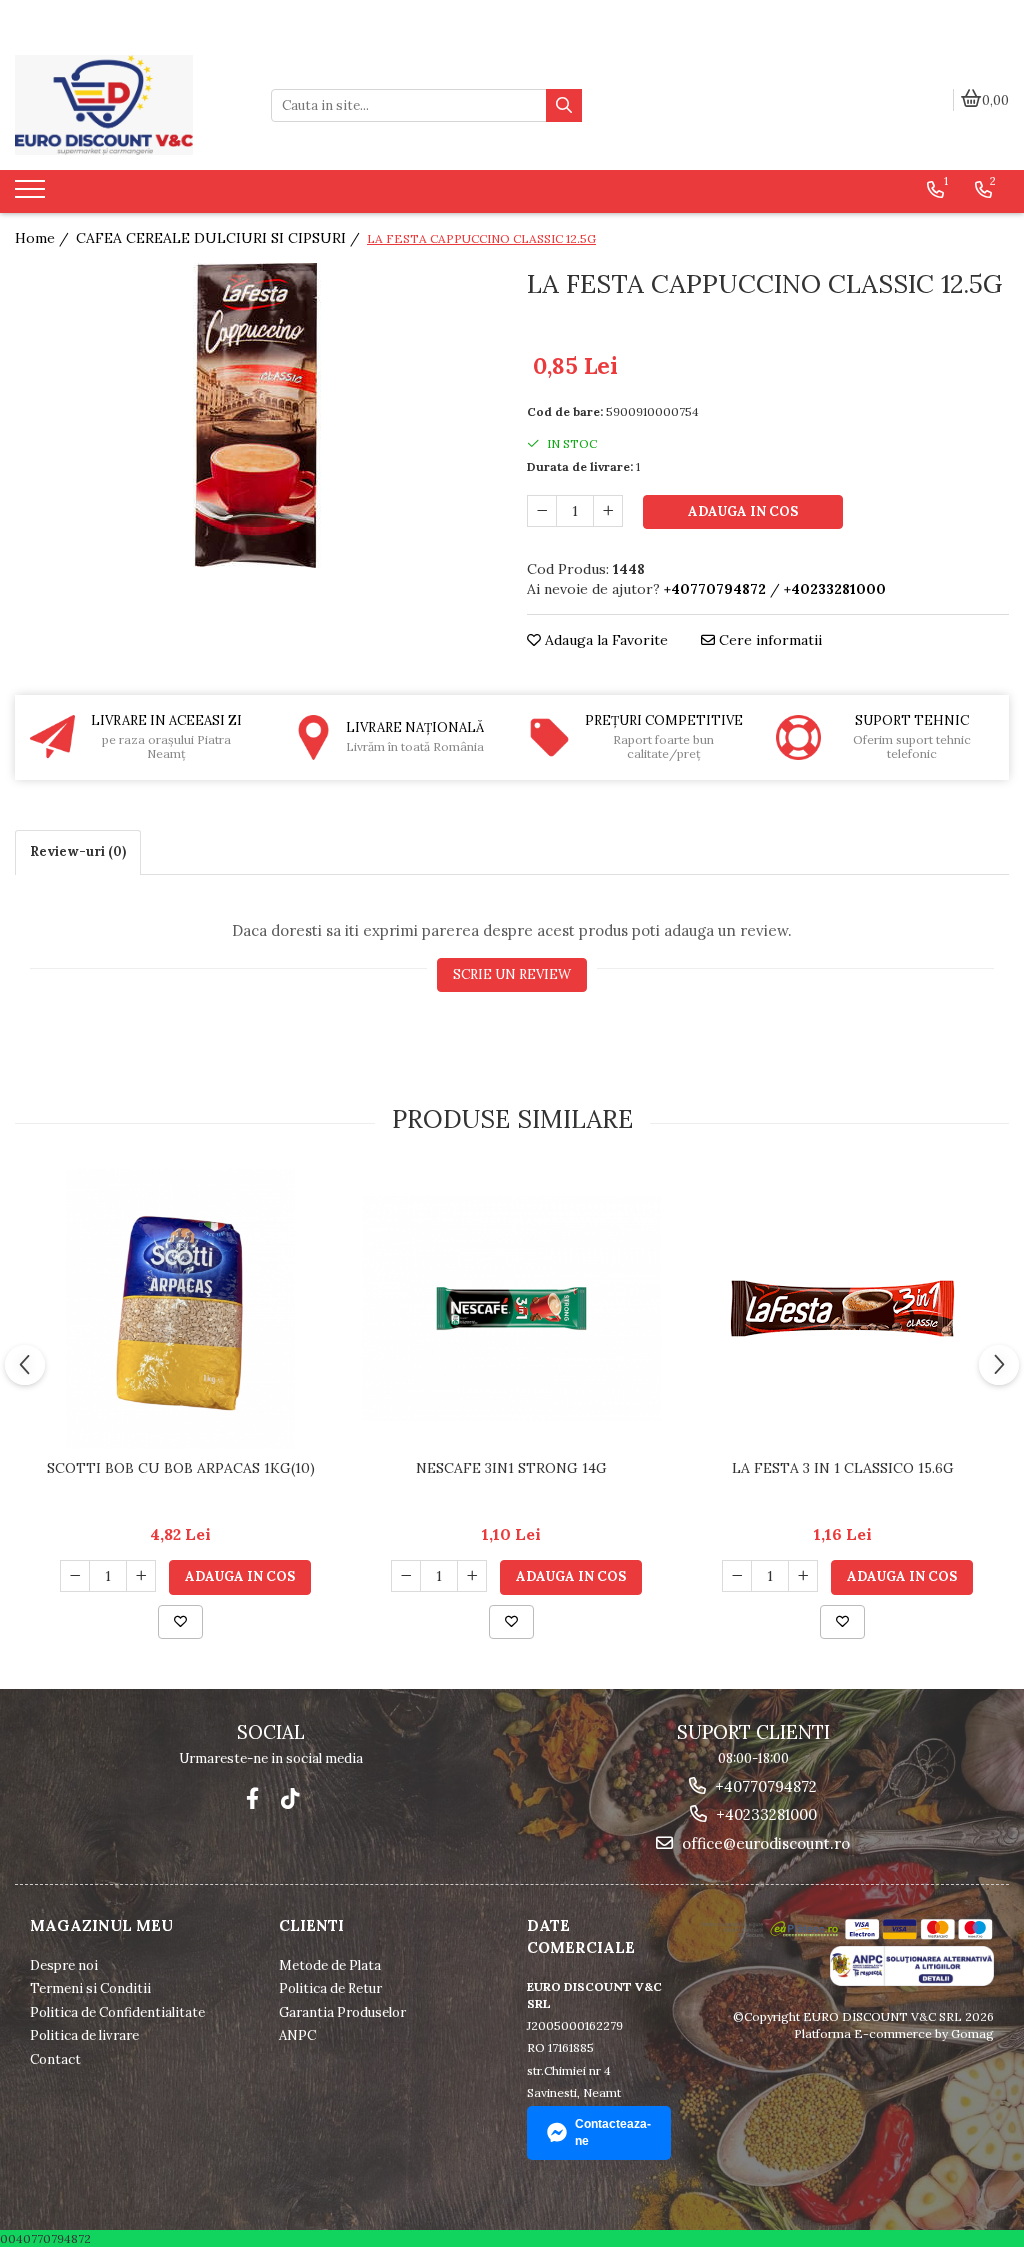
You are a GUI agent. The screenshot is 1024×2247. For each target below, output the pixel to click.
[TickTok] (290, 1798)
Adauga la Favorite (604, 640)
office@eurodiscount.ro (764, 1843)
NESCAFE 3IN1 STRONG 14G (511, 1468)
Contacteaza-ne (613, 2132)
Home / (44, 238)
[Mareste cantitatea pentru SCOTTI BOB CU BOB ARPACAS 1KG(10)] (141, 1576)
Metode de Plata (330, 1965)
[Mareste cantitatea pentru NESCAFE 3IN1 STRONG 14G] (472, 1576)
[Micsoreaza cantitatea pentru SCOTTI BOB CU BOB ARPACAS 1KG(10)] (75, 1576)
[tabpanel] (256, 415)
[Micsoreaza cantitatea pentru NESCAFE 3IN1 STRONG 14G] (406, 1576)
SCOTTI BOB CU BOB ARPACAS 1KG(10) (181, 1468)
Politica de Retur (330, 1988)
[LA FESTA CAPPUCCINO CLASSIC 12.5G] (256, 415)
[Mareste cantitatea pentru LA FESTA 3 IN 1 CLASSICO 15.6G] (803, 1576)
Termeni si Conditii (90, 1988)
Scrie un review (512, 974)
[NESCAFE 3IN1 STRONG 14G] (512, 1308)
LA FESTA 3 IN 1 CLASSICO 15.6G (843, 1468)
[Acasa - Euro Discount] (128, 105)
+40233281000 (764, 1814)
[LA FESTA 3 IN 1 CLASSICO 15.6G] (843, 1308)
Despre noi (64, 1965)
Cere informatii (768, 640)
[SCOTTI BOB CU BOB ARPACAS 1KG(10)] (181, 1309)
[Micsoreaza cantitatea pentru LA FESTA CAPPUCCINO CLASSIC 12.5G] (542, 511)
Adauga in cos (743, 511)
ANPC (297, 2035)
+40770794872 (764, 1786)
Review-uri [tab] (78, 851)
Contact (55, 2059)
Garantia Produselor (342, 2012)
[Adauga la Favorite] (180, 1622)
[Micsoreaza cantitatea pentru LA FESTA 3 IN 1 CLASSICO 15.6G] (737, 1576)
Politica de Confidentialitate (117, 2012)
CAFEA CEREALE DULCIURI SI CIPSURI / (220, 238)
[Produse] (32, 195)
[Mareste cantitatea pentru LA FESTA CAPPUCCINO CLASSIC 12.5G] (608, 511)
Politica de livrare (84, 2035)
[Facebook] (252, 1798)
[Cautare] (564, 105)
